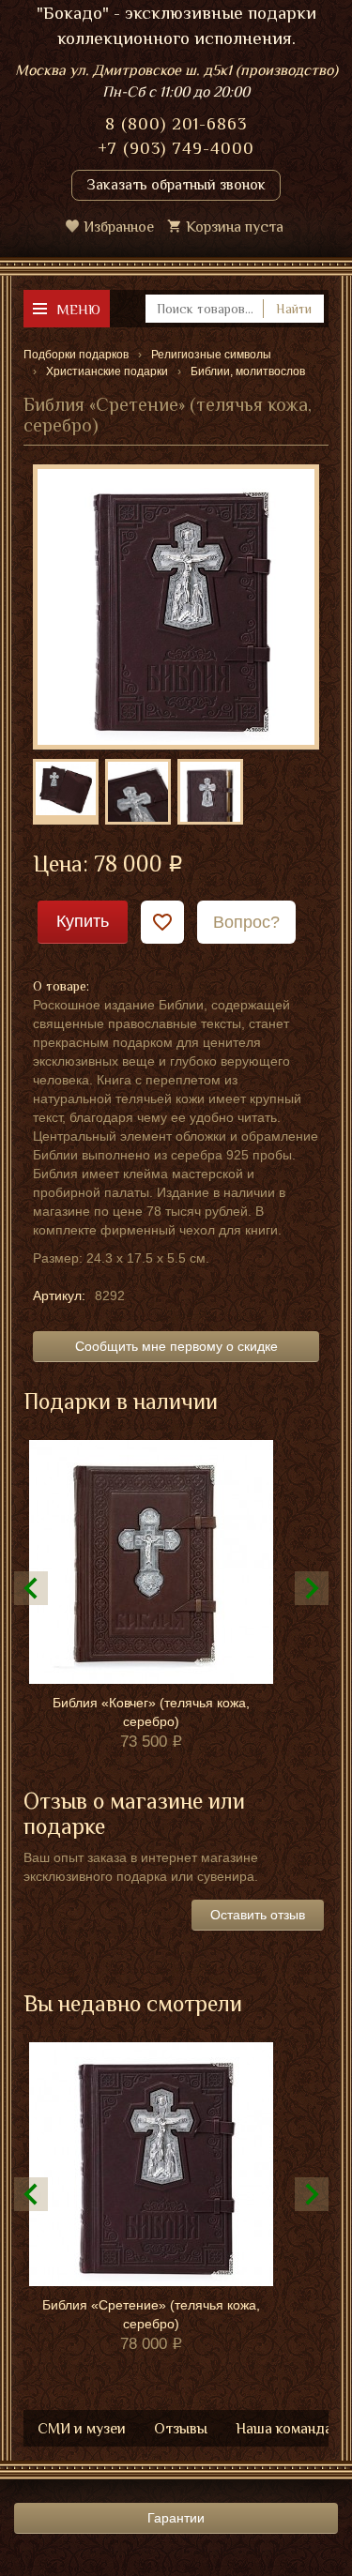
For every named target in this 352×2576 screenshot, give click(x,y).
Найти (294, 309)
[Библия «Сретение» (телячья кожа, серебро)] (176, 606)
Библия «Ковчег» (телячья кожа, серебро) (151, 1712)
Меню (78, 309)
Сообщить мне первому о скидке (176, 1346)
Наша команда (284, 2429)
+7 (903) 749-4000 (176, 148)
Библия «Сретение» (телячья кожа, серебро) (151, 2314)
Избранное (119, 227)
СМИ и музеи (82, 2429)
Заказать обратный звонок (176, 185)
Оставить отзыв (258, 1915)
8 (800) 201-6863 (176, 124)
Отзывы (181, 2429)
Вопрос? (246, 922)
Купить (83, 921)
